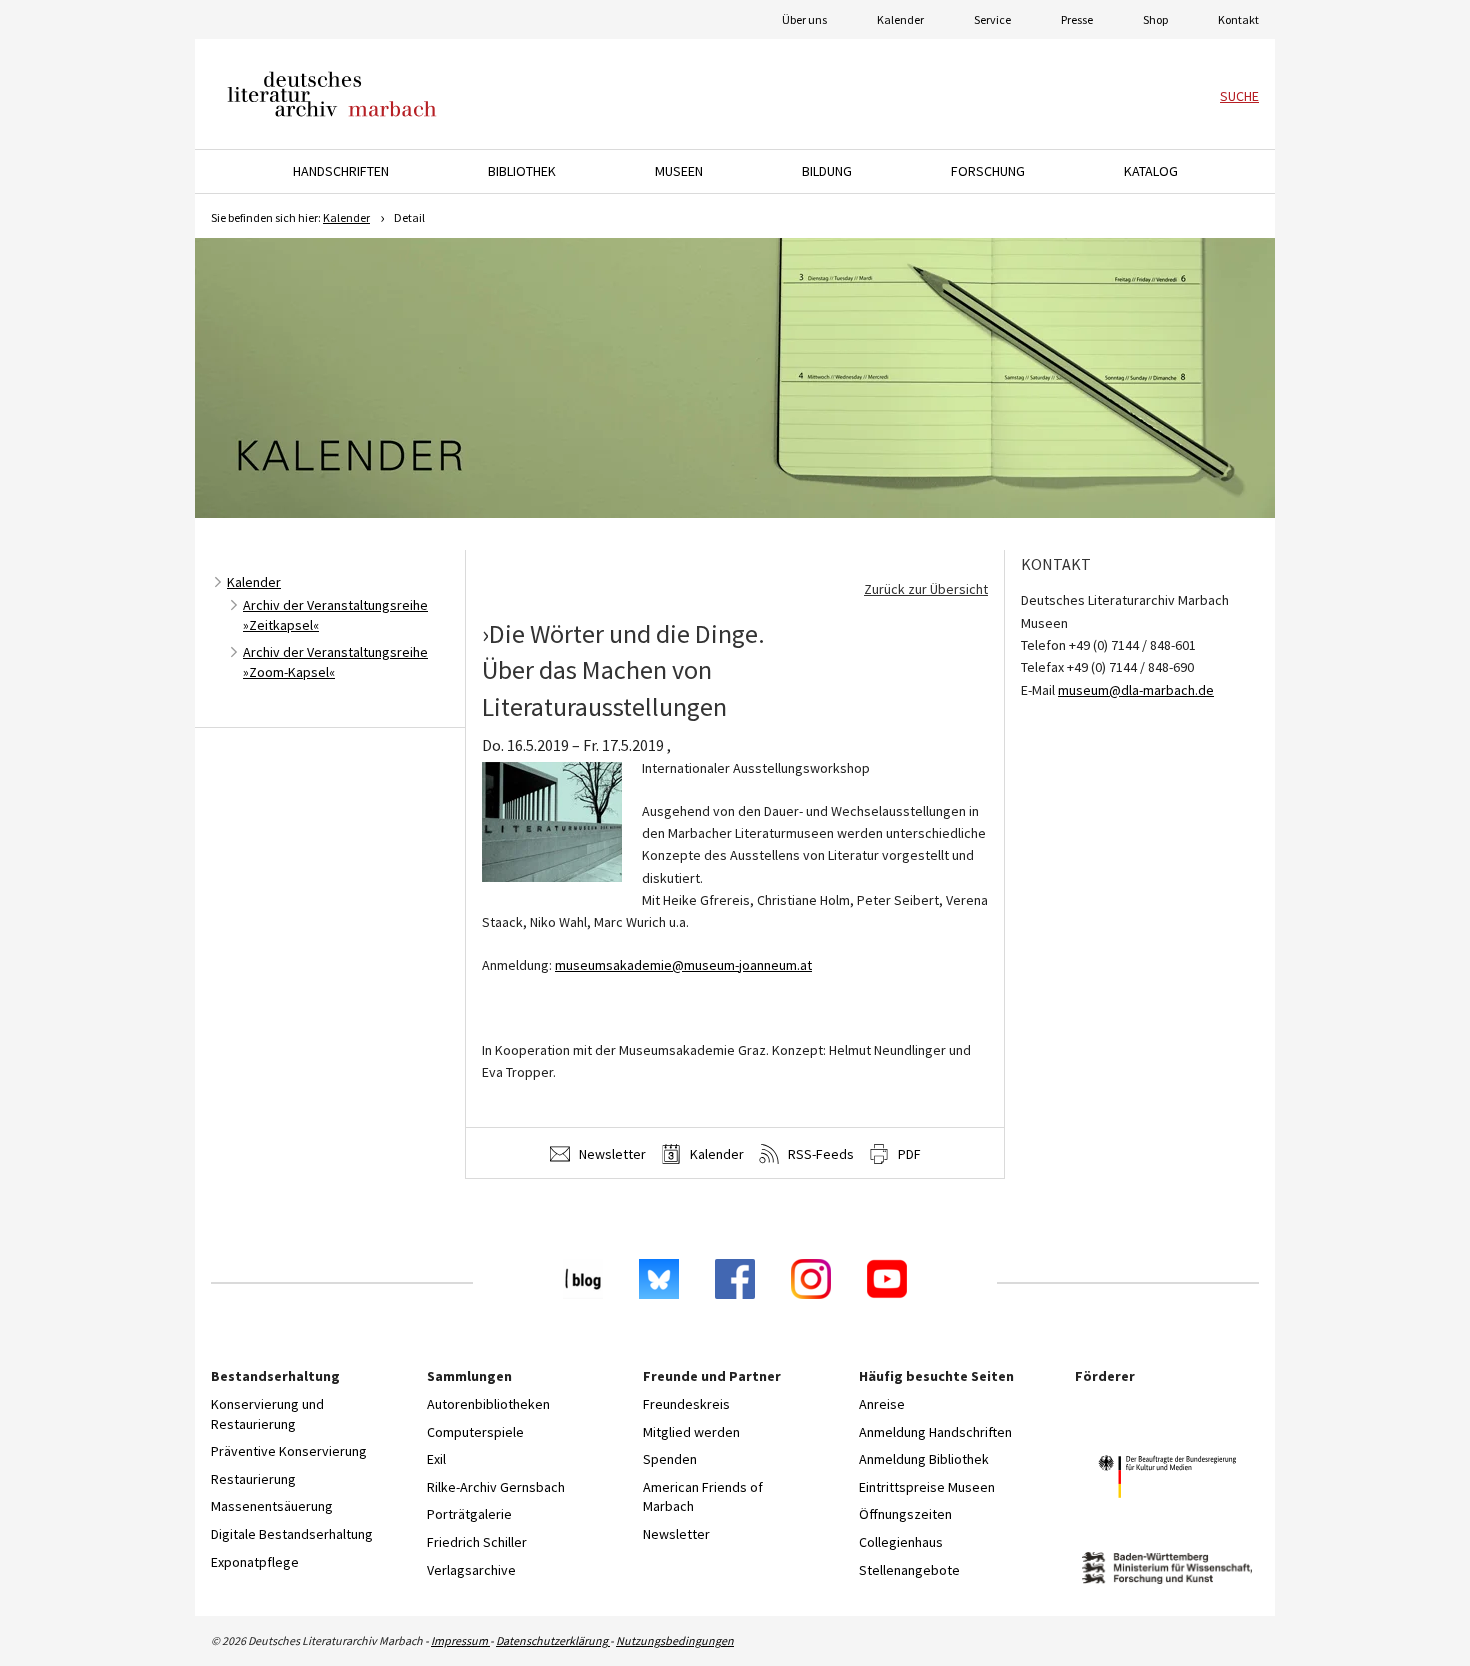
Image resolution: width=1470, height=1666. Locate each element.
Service (992, 19)
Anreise (882, 1404)
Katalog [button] (1151, 171)
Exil (436, 1459)
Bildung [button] (827, 171)
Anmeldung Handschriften (935, 1432)
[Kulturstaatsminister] (1167, 1479)
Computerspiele (475, 1432)
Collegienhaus (901, 1542)
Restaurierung (253, 1479)
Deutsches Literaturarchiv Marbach (332, 94)
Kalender (900, 19)
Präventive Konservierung (289, 1451)
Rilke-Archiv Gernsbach (496, 1487)
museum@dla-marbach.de (1136, 690)
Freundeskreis (686, 1404)
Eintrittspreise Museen (927, 1487)
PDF (908, 1154)
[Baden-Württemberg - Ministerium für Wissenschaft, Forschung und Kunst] (1167, 1570)
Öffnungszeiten (905, 1514)
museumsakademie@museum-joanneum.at (683, 965)
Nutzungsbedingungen (675, 1640)
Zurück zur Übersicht (926, 589)
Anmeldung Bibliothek (924, 1459)
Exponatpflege (255, 1562)
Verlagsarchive (471, 1570)
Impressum (460, 1640)
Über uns (804, 19)
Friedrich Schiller (477, 1542)
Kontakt (1238, 19)
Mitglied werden (691, 1432)
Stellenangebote (909, 1570)
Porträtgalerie (469, 1514)
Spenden (670, 1459)
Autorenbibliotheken (488, 1404)
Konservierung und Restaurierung (267, 1414)
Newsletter (611, 1154)
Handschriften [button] (341, 171)
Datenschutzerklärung (553, 1640)
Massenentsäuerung (272, 1506)
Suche (1239, 96)
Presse (1077, 19)
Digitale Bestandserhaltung (292, 1534)
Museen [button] (679, 171)
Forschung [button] (988, 171)
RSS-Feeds (819, 1154)
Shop (1155, 19)
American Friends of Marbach (703, 1497)
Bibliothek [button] (522, 171)
